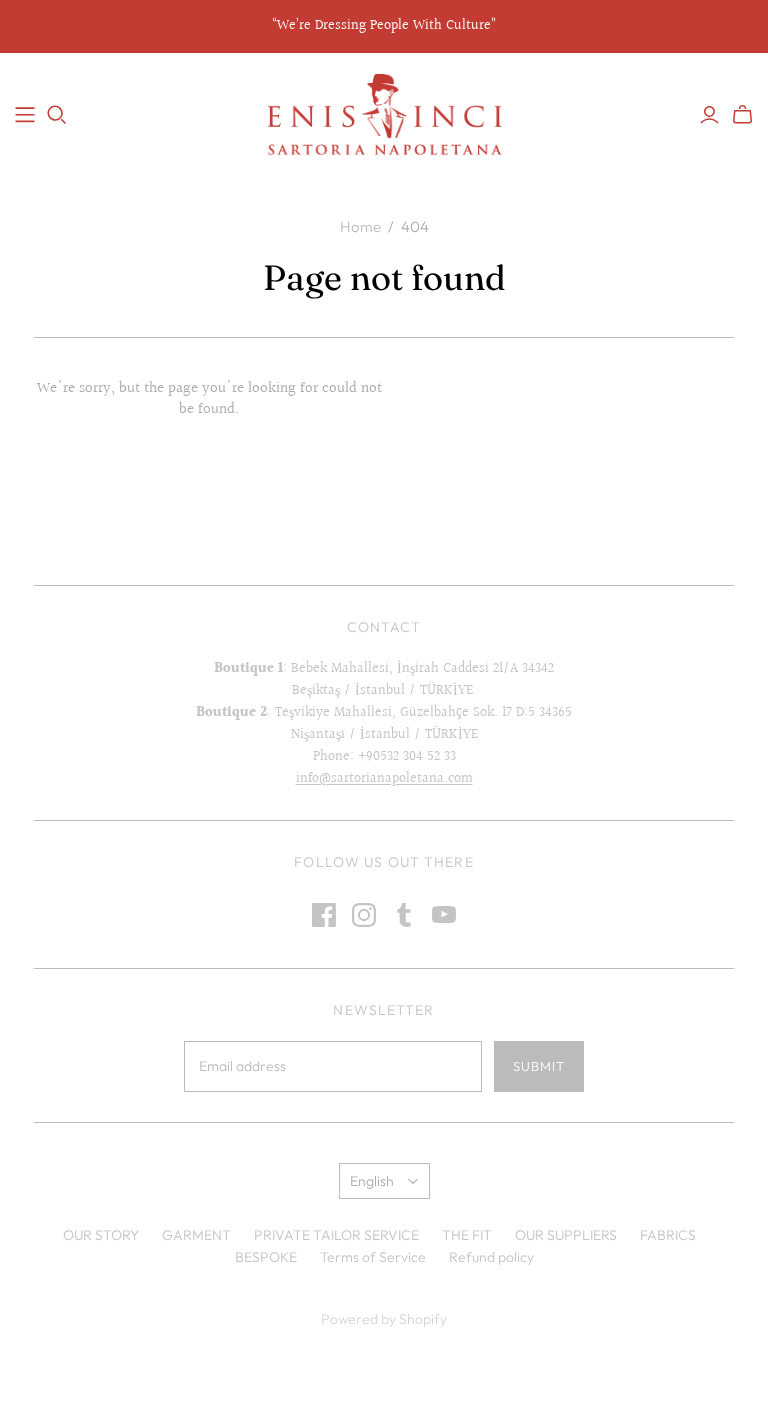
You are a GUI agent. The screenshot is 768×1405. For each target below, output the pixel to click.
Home (360, 226)
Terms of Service (373, 1257)
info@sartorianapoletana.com (384, 779)
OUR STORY (101, 1235)
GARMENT (196, 1235)
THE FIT (467, 1235)
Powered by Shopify (384, 1319)
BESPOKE (266, 1257)
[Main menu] (25, 115)
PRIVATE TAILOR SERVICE (336, 1235)
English (372, 1181)
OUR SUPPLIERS (566, 1235)
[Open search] (57, 115)
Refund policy (491, 1257)
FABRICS (668, 1235)
